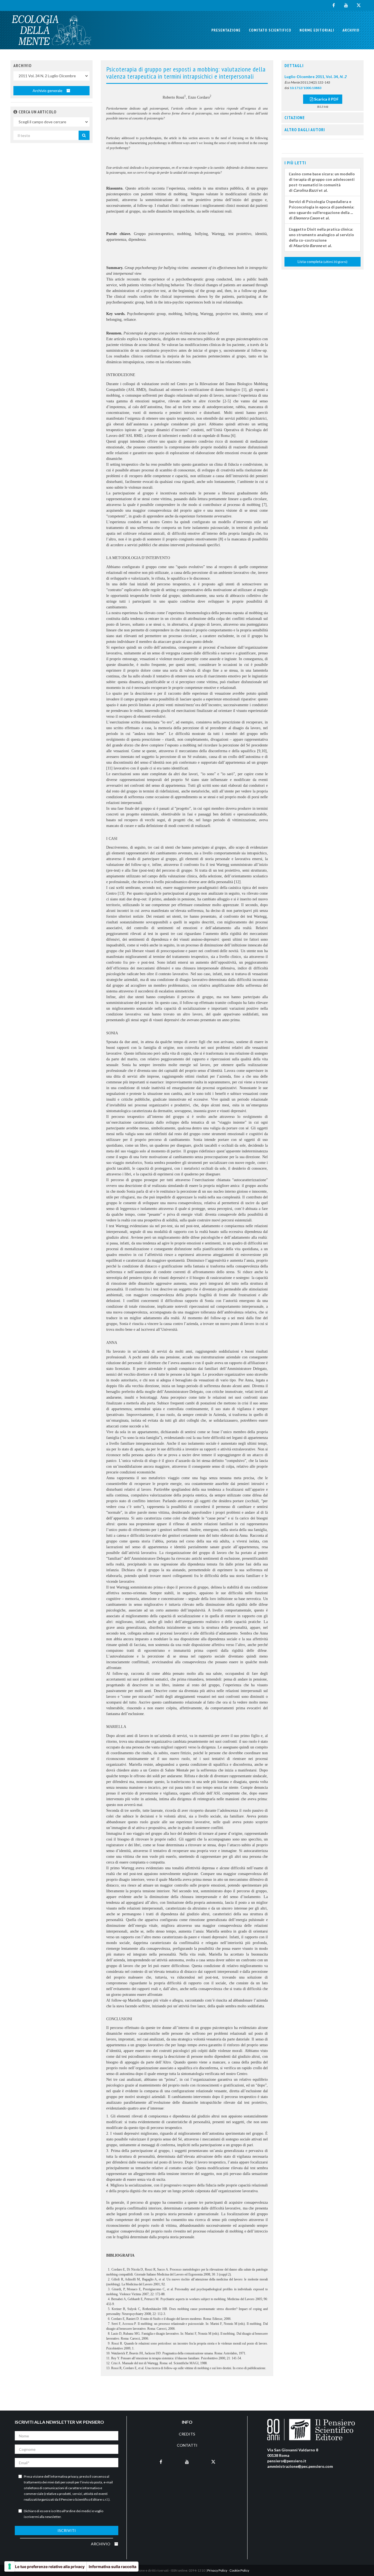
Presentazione (226, 30)
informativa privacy (64, 2476)
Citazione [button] (295, 118)
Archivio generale (48, 91)
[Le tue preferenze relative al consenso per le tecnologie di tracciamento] (10, 2566)
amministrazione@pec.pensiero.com (300, 2466)
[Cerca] (84, 135)
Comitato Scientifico (270, 30)
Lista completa (323, 261)
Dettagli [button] (294, 65)
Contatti (187, 2445)
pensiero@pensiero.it (287, 2461)
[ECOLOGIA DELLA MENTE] (51, 30)
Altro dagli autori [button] (305, 130)
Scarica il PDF (326, 99)
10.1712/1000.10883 (306, 88)
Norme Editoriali (317, 30)
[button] (15, 112)
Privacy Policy (217, 2570)
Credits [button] (187, 2434)
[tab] (323, 66)
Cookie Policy (239, 2570)
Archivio (351, 30)
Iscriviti (67, 2530)
